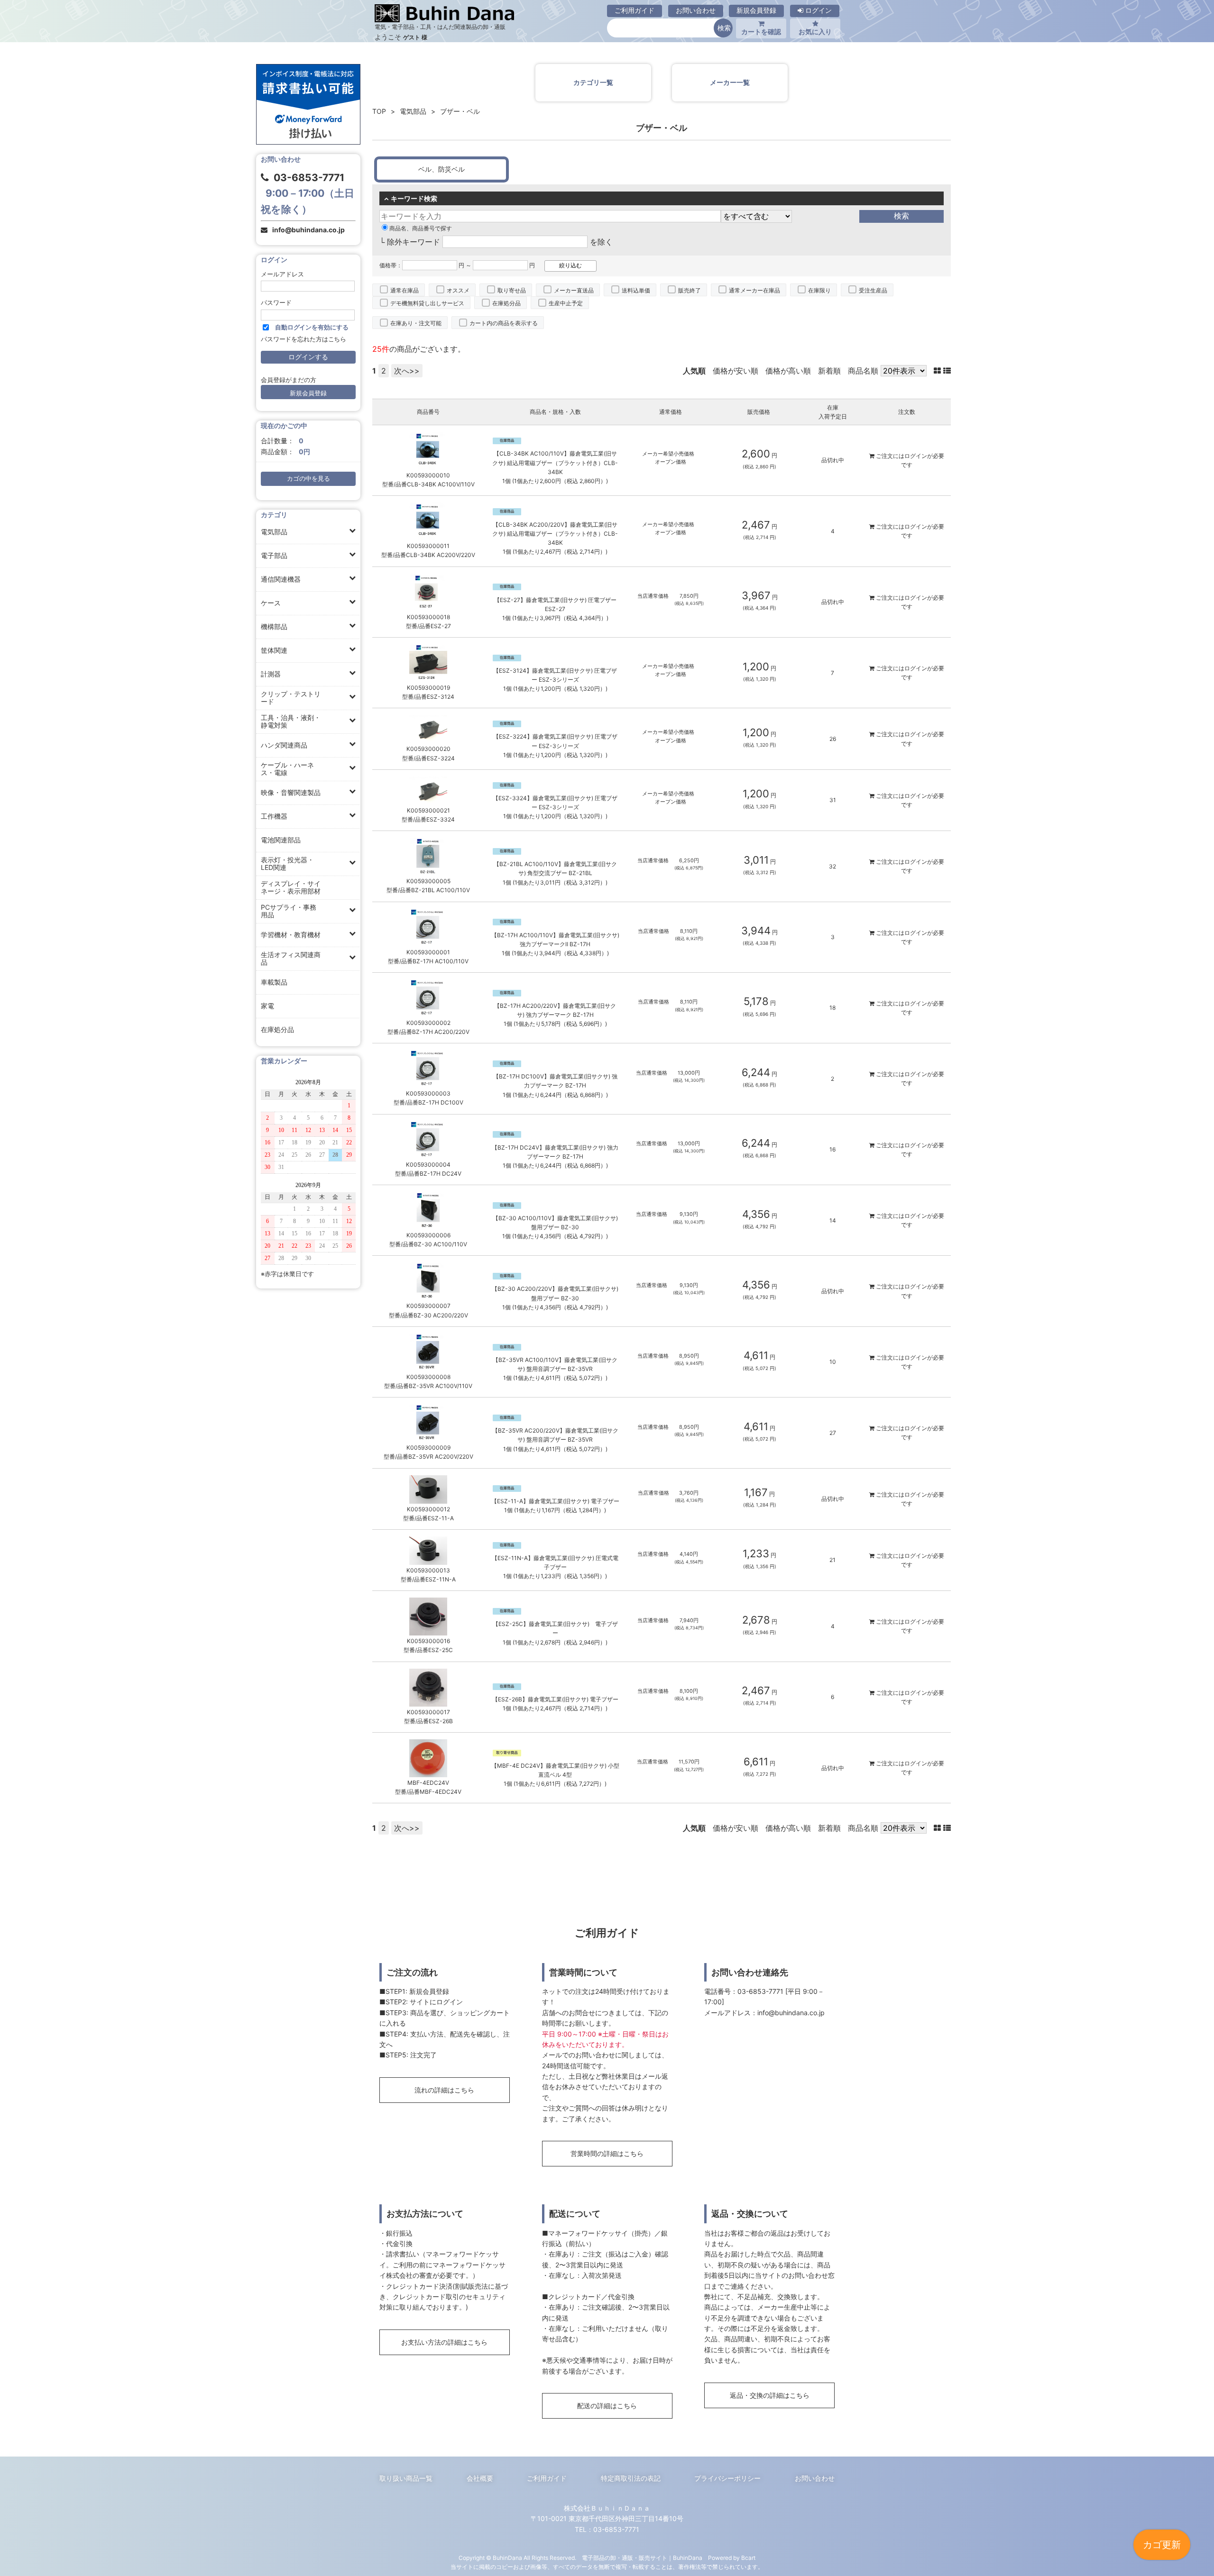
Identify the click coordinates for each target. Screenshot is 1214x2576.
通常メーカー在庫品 (754, 290)
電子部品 (274, 555)
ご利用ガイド (635, 10)
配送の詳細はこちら (607, 2406)
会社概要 (480, 2478)
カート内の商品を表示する (504, 323)
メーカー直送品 (574, 290)
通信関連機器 (281, 579)
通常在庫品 (405, 290)
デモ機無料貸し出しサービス (427, 303)
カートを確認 (761, 32)
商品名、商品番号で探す (421, 228)
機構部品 (274, 626)
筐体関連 (274, 650)
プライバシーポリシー (727, 2478)
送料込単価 (636, 290)
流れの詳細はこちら (444, 2090)
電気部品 (274, 532)
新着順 (829, 371)
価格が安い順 (736, 371)
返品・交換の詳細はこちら (770, 2395)
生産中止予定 (566, 303)
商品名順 (863, 371)
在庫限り (819, 290)
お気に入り (815, 32)
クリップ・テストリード (291, 698)
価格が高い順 (788, 371)
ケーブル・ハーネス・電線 (287, 769)
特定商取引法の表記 (631, 2478)
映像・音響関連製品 (291, 792)
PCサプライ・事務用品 (289, 911)
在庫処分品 (277, 1029)
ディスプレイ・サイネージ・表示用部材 (291, 887)
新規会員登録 (756, 10)
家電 (267, 1006)
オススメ (458, 290)
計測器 (271, 674)
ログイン (818, 10)
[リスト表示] (947, 371)
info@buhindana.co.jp (308, 230)
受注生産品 (873, 290)
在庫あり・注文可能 (416, 323)
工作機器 (274, 816)
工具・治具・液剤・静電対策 (291, 721)
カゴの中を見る (308, 479)
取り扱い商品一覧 (406, 2478)
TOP (379, 111)
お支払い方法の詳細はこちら (444, 2342)
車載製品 (274, 982)
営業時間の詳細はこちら (607, 2153)
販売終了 (690, 290)
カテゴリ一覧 (593, 82)
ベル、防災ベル (441, 169)
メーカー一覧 (730, 82)
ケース (271, 603)
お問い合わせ (696, 10)
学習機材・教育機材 (291, 935)
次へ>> (407, 371)
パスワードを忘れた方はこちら (303, 339)
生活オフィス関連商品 (291, 958)
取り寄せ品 (512, 290)
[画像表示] (938, 371)
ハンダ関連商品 (284, 745)
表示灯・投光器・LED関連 (287, 863)
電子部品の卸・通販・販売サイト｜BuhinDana (642, 2558)
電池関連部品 (281, 840)
